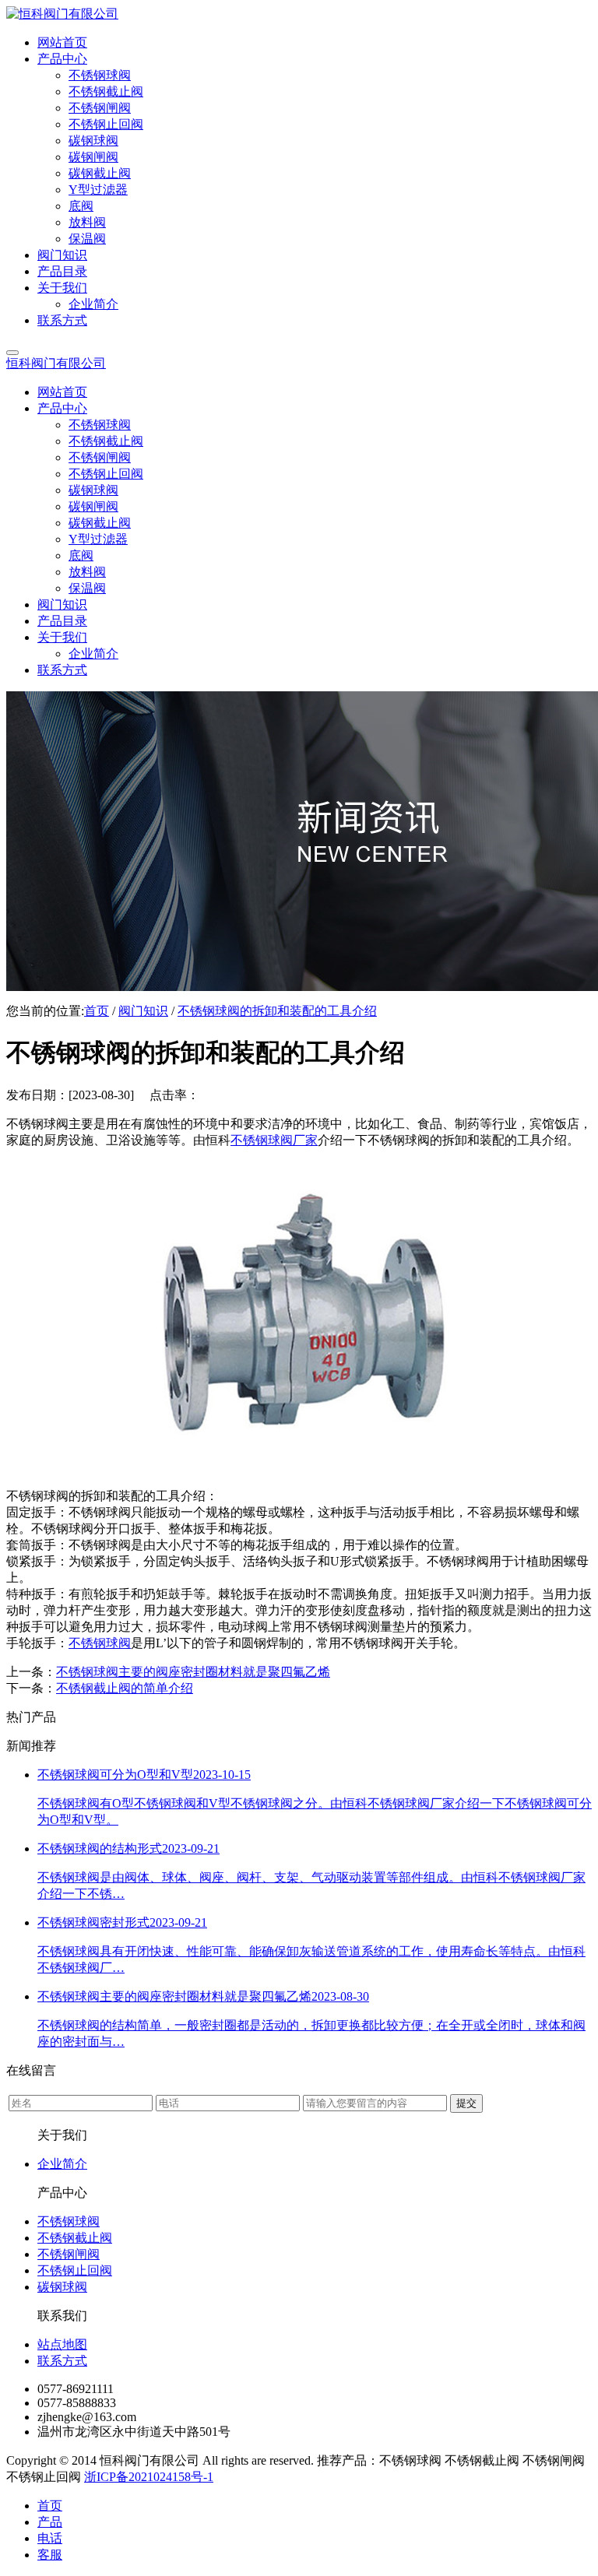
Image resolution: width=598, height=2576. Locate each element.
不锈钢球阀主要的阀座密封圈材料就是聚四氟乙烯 (193, 1672)
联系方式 (62, 2361)
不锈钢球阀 (100, 1643)
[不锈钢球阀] (299, 1469)
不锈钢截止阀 (75, 2238)
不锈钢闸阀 (69, 2254)
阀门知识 (143, 1011)
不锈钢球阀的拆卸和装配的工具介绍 (277, 1011)
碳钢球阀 (62, 2287)
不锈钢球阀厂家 (274, 1140)
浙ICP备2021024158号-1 (149, 2477)
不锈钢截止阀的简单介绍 (125, 1688)
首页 (97, 1011)
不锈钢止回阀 (75, 2270)
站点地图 (62, 2344)
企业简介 (62, 2164)
